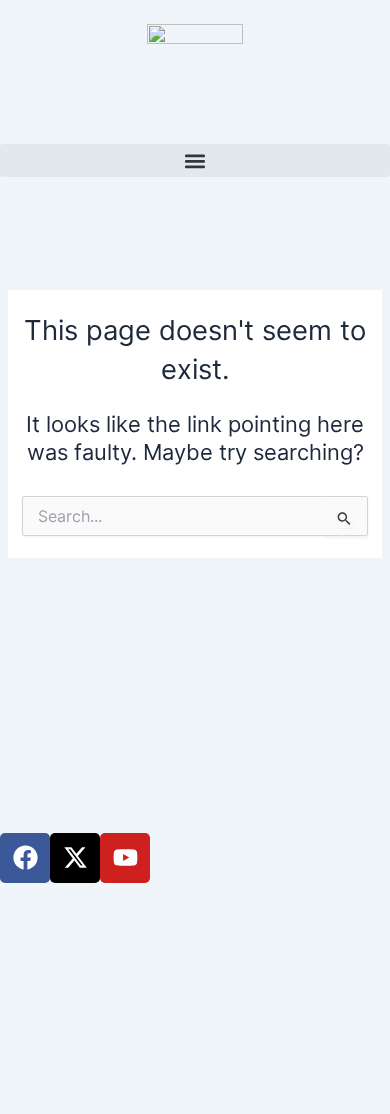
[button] (195, 160)
